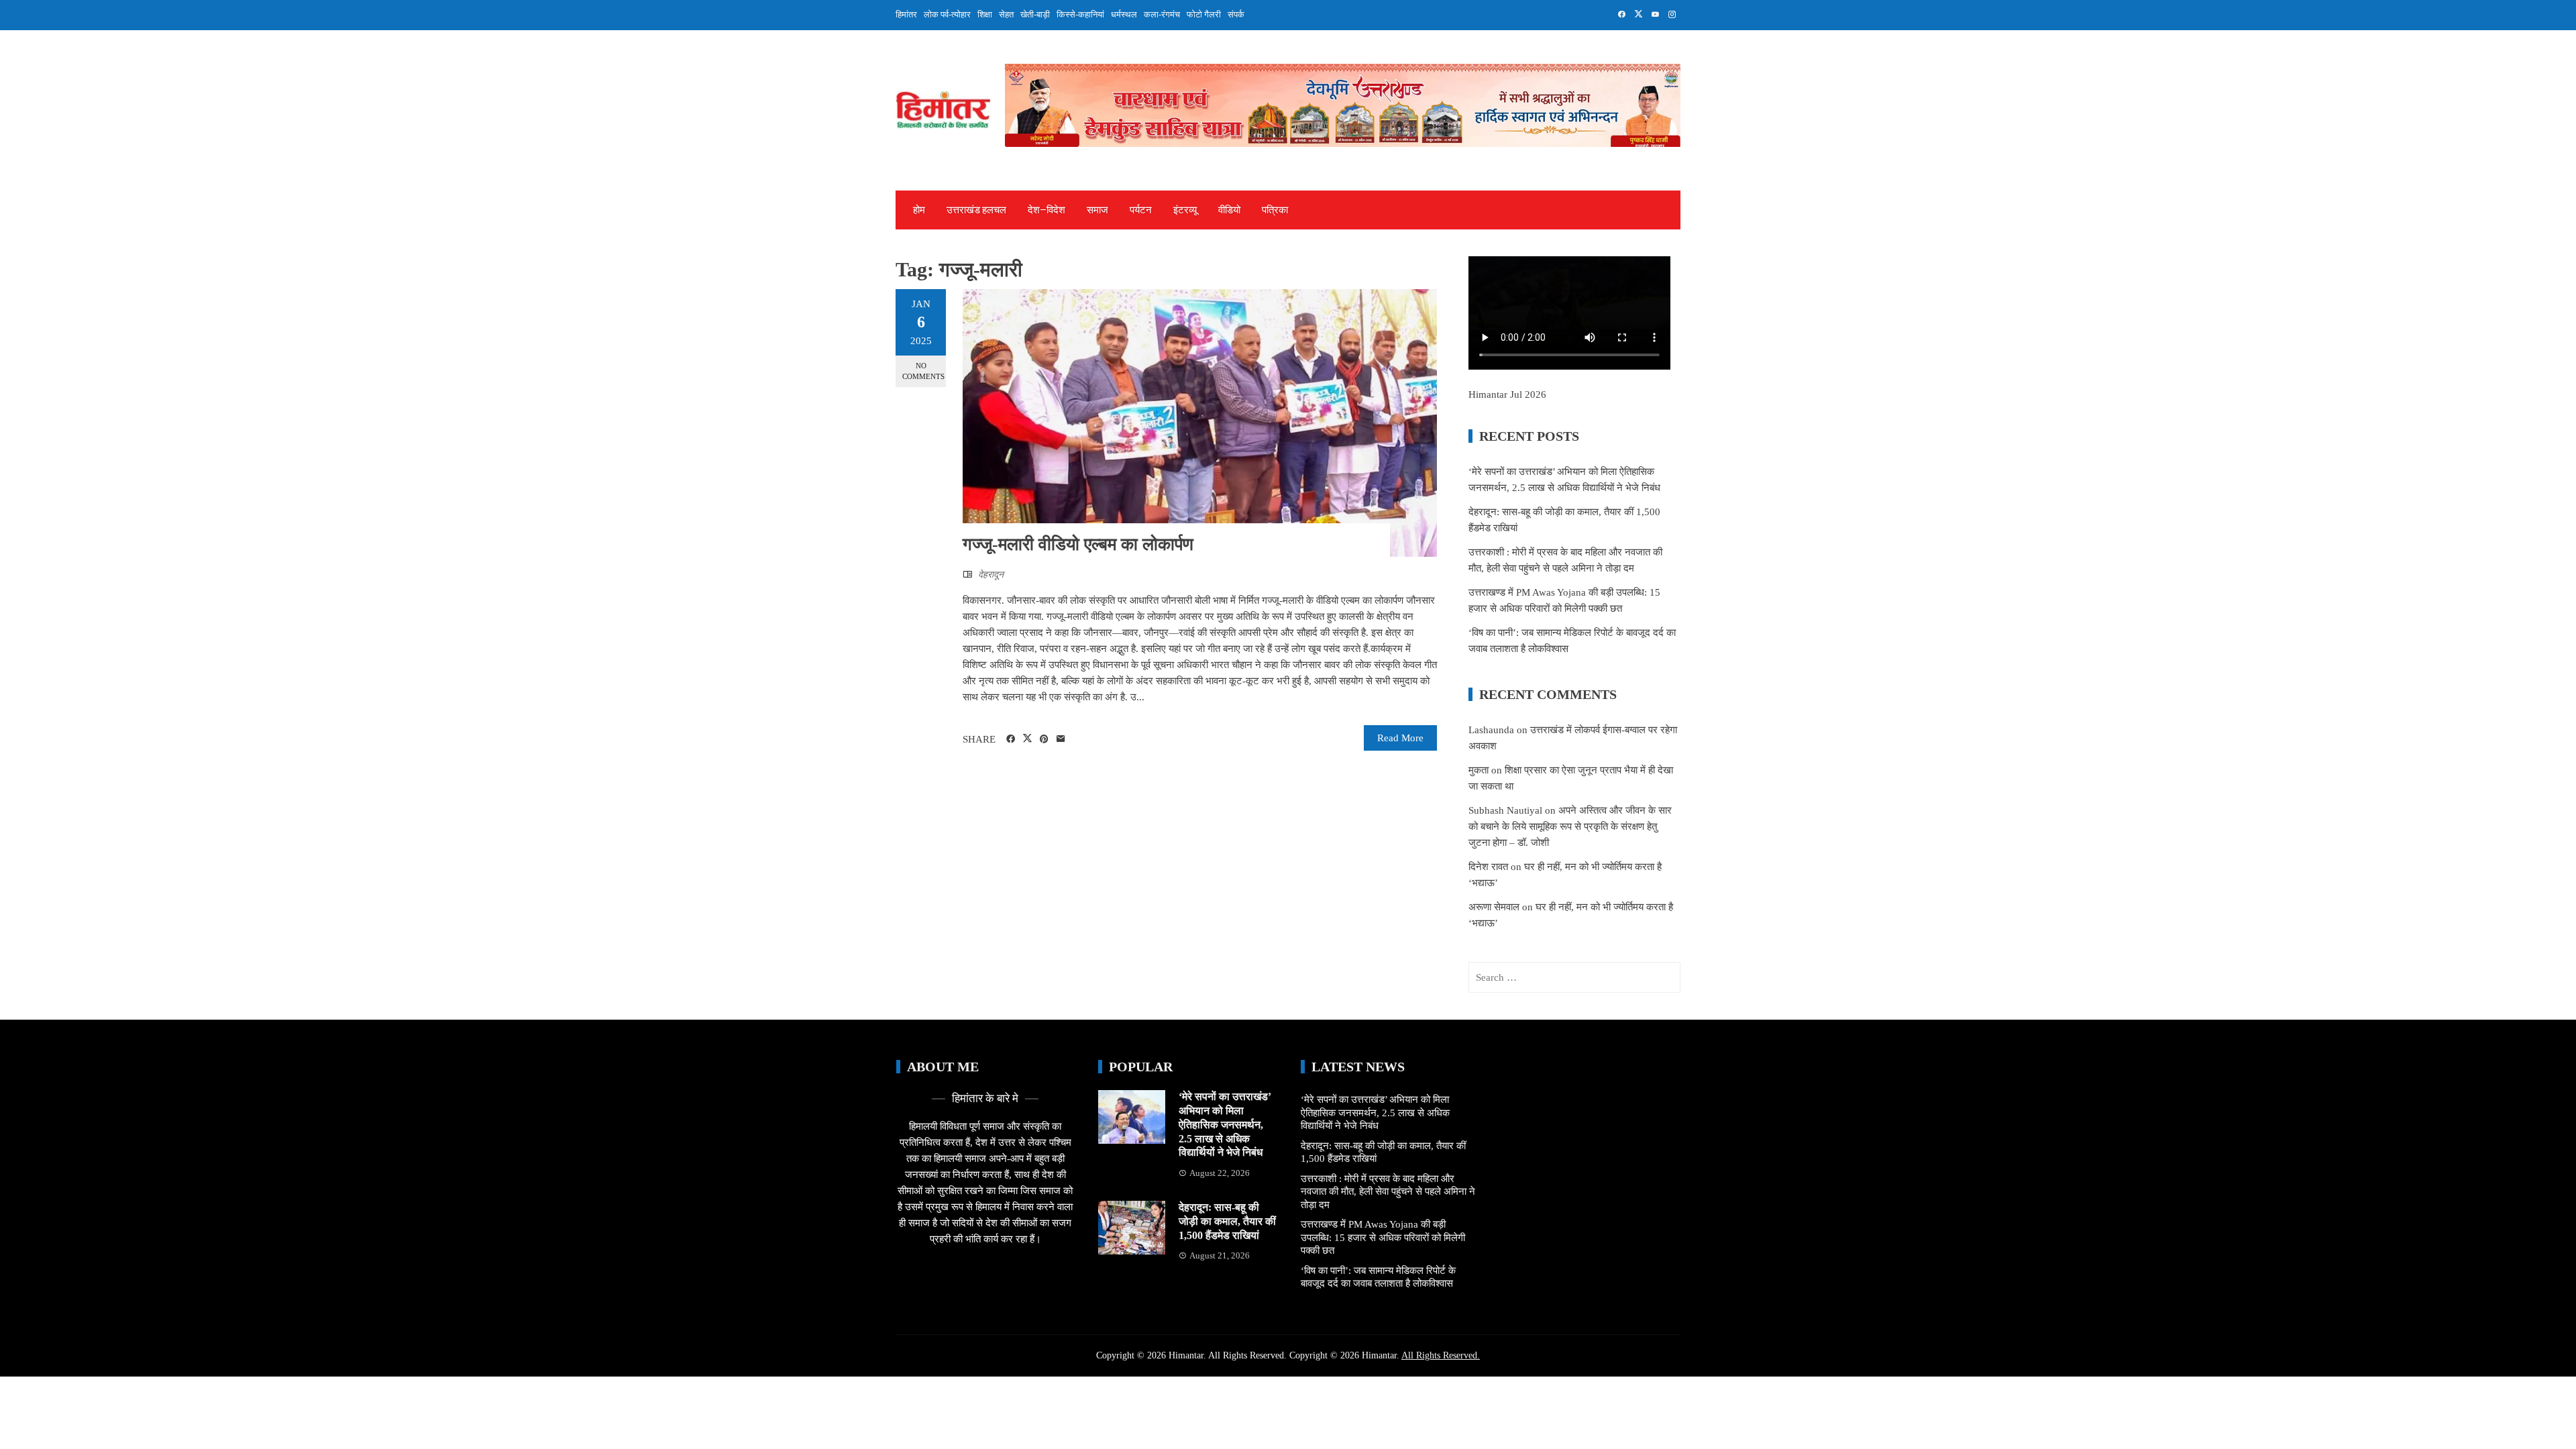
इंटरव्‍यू (1185, 210)
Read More (1400, 738)
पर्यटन (1141, 210)
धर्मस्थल (1124, 14)
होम (919, 210)
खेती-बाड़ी (1035, 14)
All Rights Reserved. (1441, 1355)
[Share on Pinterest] (1044, 739)
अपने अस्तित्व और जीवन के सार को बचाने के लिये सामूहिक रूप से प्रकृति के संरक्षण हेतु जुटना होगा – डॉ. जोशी (1570, 826)
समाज (1097, 210)
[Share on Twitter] (1027, 739)
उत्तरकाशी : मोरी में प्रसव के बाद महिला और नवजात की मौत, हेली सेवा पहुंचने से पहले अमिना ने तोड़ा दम (1388, 1192)
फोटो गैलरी (1204, 14)
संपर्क (1236, 14)
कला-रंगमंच (1162, 14)
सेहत (1006, 14)
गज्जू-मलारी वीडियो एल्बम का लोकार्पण (1078, 544)
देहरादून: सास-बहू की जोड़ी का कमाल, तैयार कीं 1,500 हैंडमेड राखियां (1227, 1221)
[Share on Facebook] (1011, 739)
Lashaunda (1491, 730)
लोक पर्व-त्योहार (947, 14)
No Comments (923, 371)
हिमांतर (906, 14)
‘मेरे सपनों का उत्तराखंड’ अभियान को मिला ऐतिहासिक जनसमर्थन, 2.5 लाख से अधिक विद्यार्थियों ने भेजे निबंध (1225, 1124)
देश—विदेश (1046, 210)
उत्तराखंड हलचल (976, 210)
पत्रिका (1275, 210)
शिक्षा (985, 14)
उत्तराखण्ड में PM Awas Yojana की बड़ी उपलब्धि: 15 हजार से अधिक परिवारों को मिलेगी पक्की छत (1383, 1237)
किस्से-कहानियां (1080, 14)
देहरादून (991, 575)
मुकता (1479, 770)
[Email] (1061, 739)
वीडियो (1229, 210)
